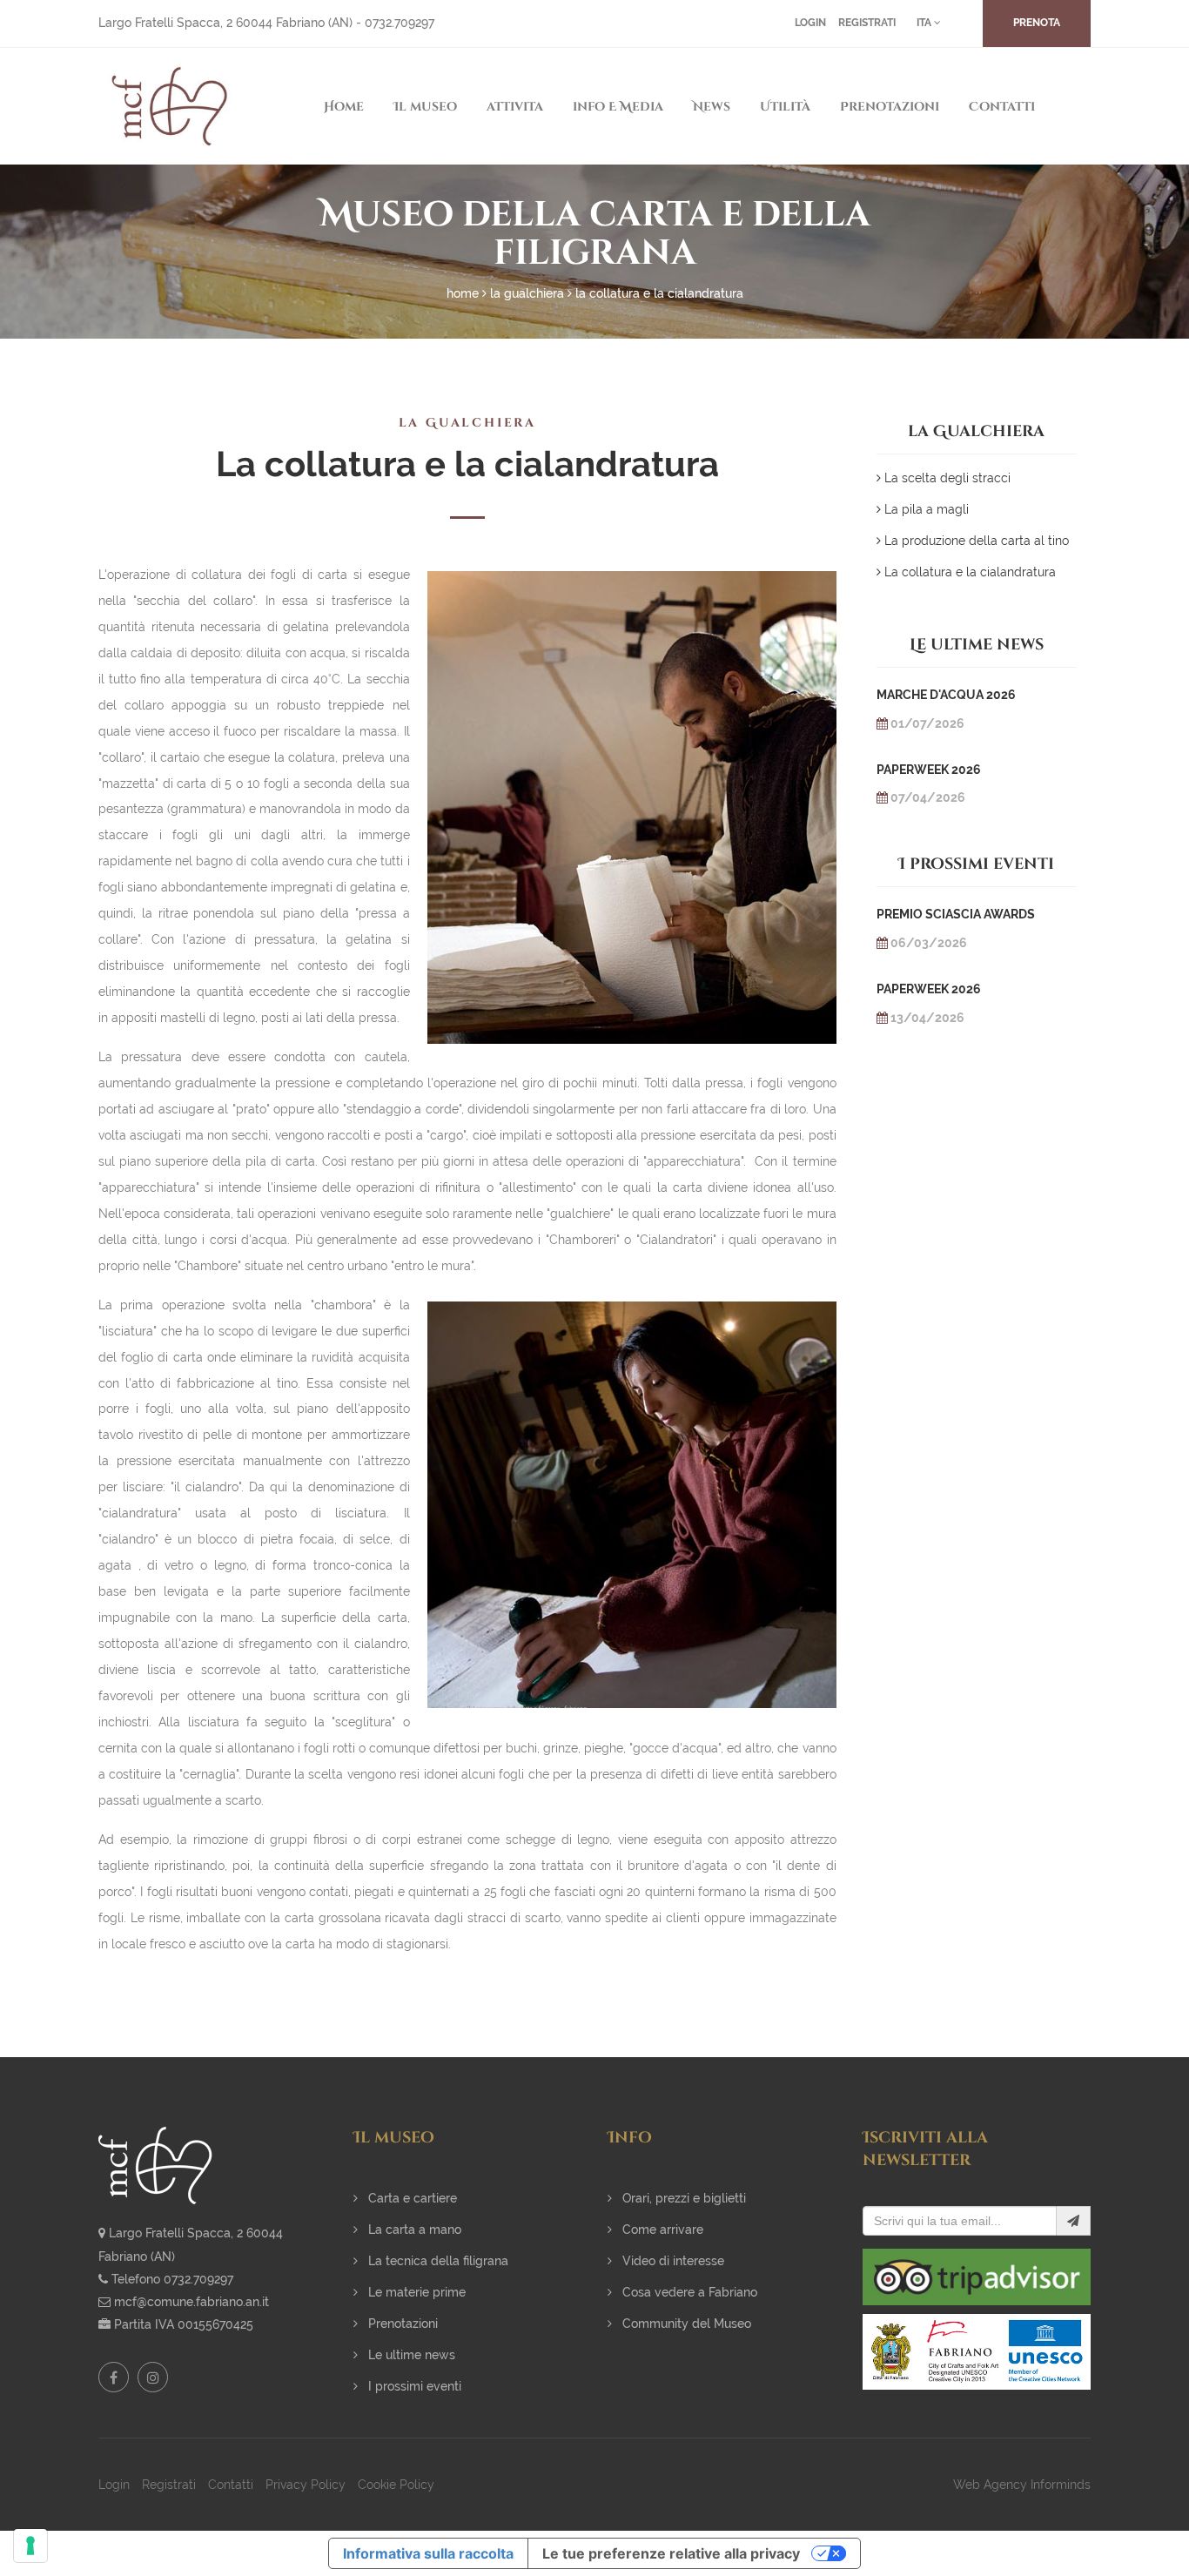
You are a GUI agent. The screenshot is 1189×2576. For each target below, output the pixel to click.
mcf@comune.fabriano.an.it (191, 2302)
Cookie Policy (396, 2485)
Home (344, 107)
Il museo (425, 107)
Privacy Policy (306, 2485)
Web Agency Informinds (1022, 2485)
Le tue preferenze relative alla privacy (671, 2553)
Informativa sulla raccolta (428, 2553)
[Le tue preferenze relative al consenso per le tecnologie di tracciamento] (30, 2546)
